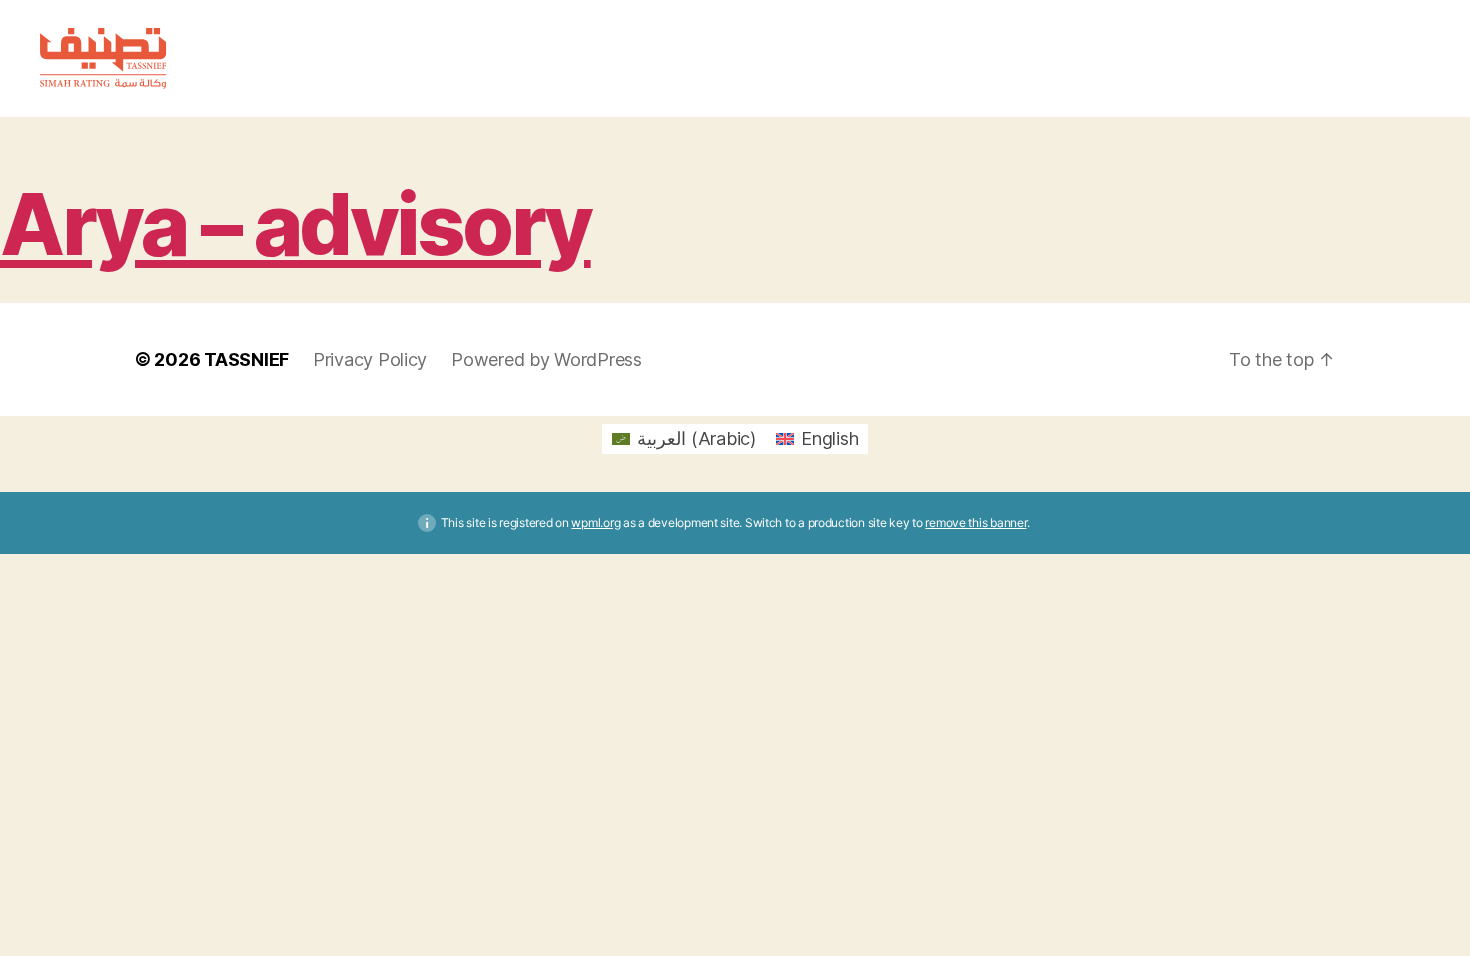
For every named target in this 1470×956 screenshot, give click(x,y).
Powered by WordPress (546, 359)
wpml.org (595, 522)
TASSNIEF (246, 359)
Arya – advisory (295, 224)
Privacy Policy (370, 359)
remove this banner (975, 522)
